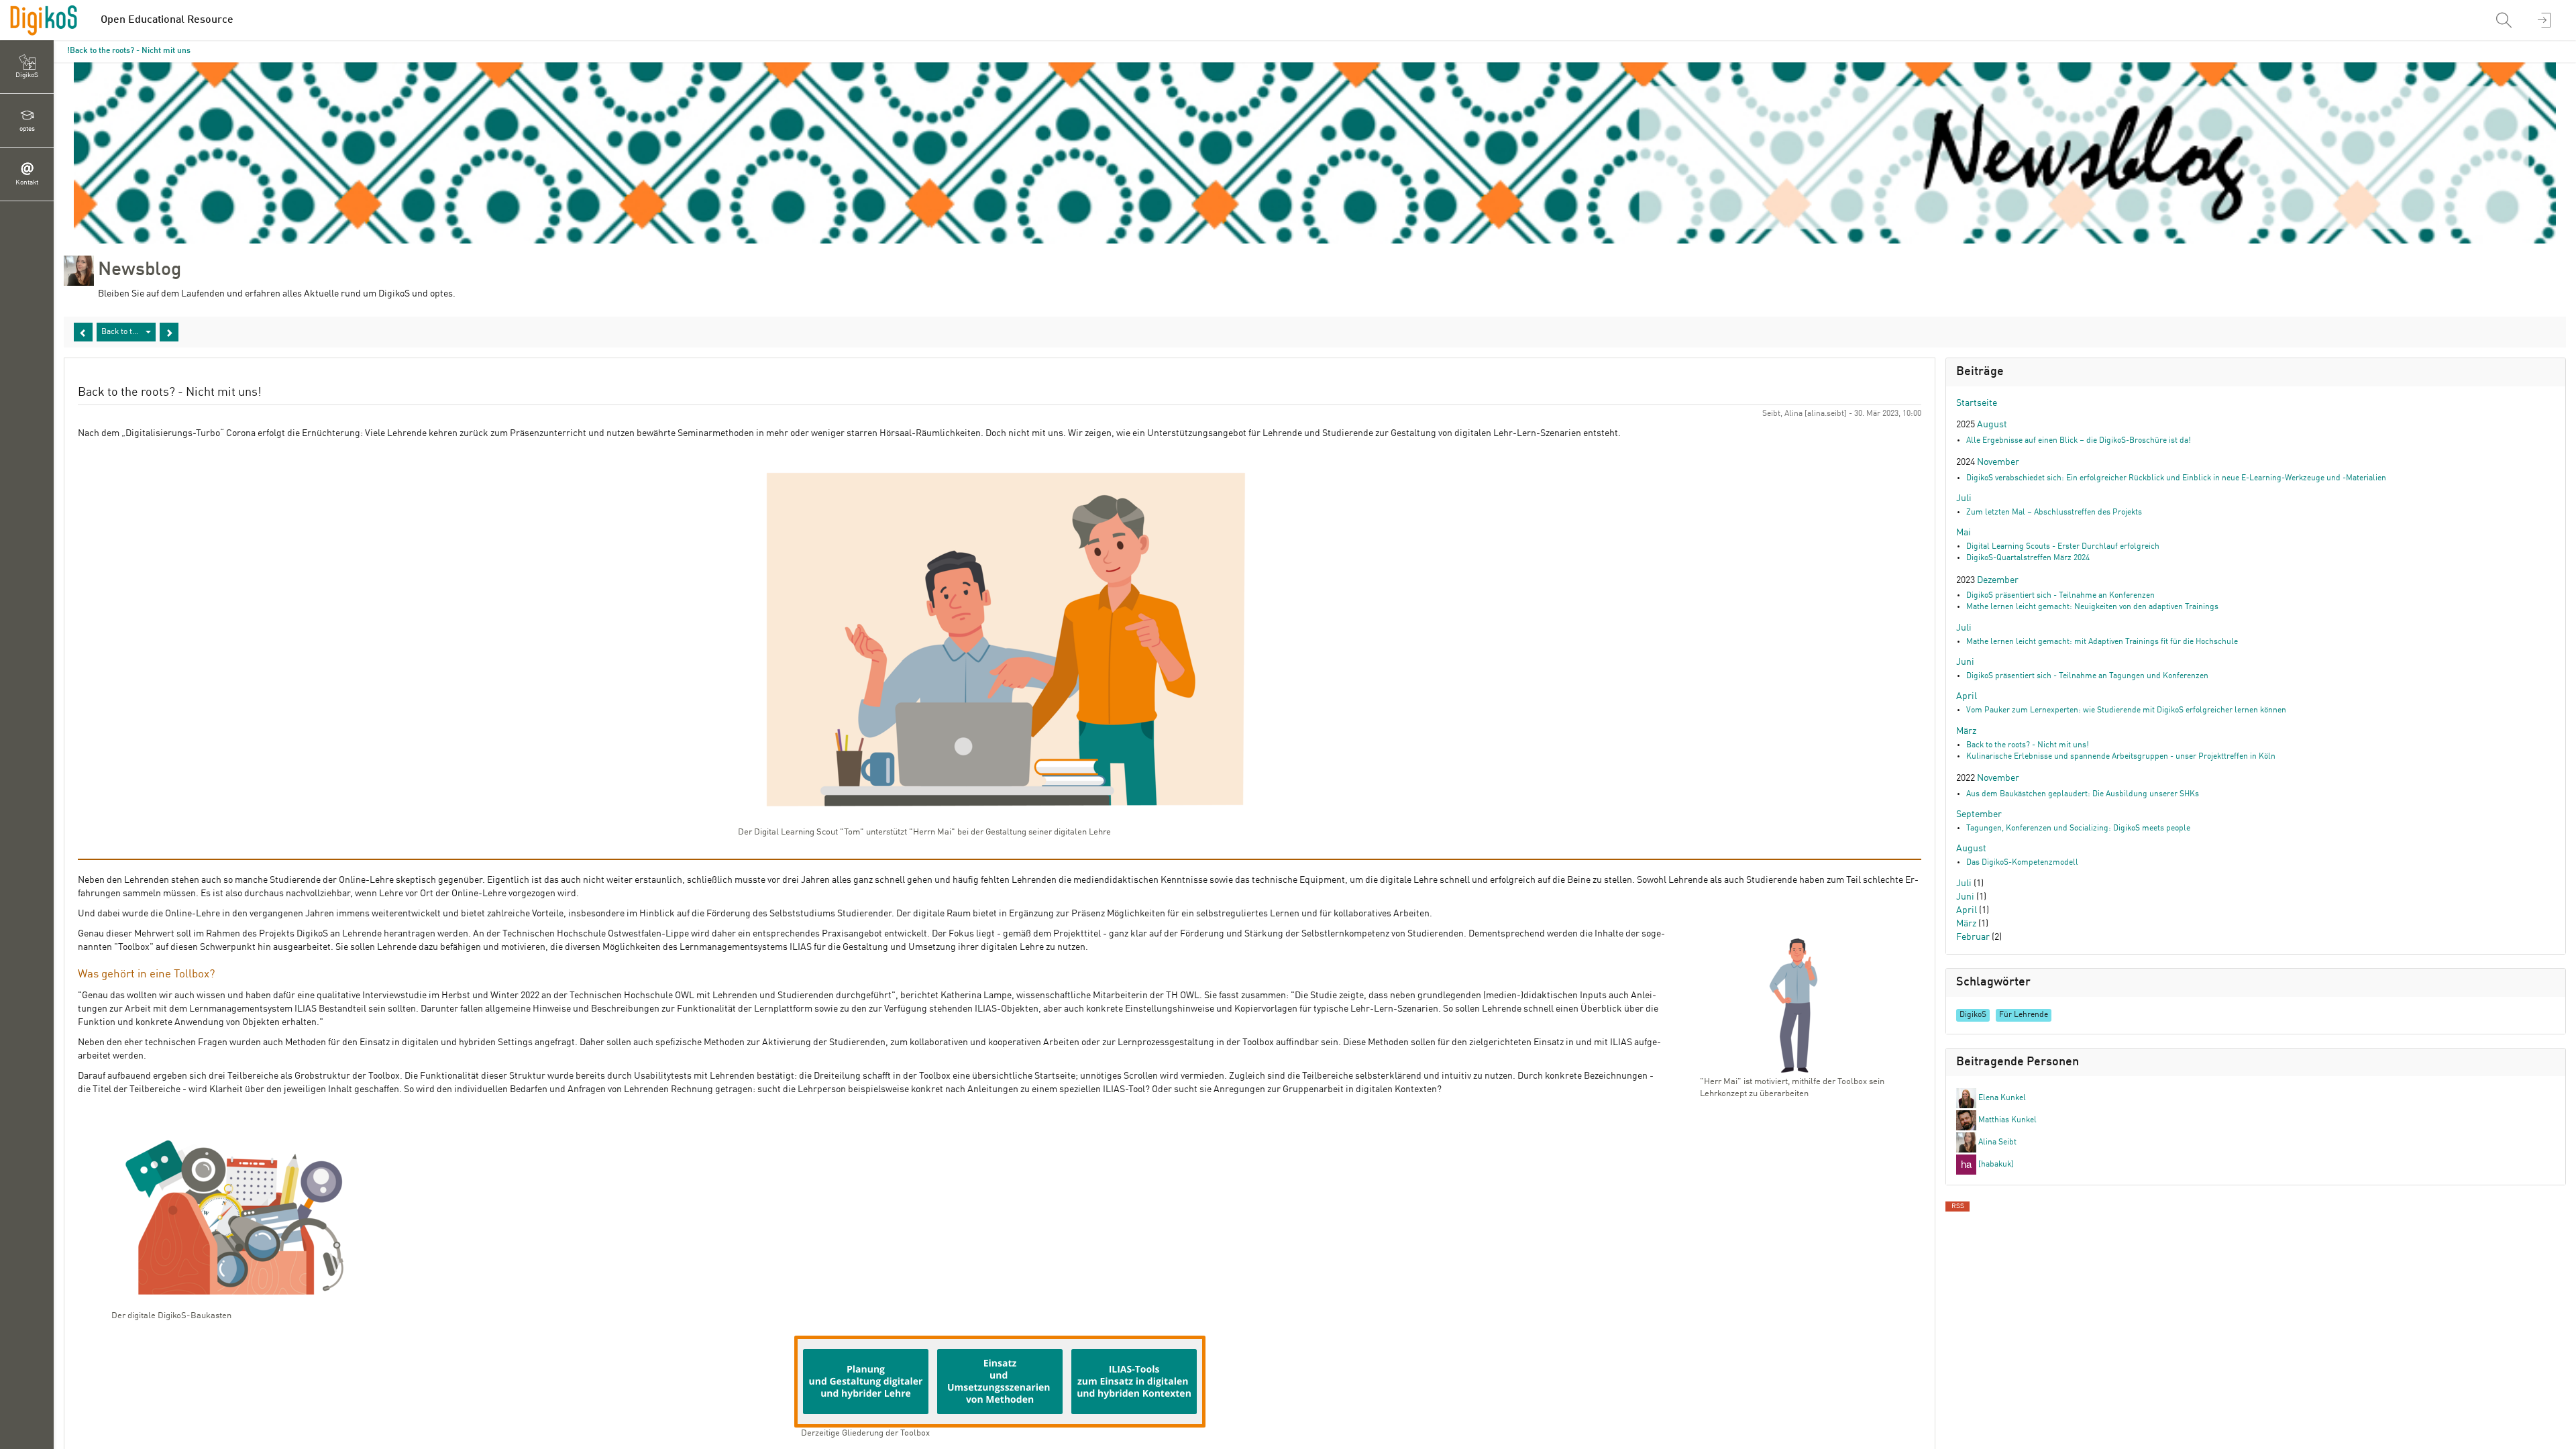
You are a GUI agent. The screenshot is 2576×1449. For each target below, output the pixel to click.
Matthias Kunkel (2006, 1120)
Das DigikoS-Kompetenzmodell (2022, 863)
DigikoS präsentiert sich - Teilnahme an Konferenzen (2060, 596)
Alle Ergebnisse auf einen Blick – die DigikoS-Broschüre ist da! (2079, 441)
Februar (1973, 937)
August (1992, 425)
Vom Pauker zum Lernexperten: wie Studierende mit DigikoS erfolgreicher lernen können (2126, 710)
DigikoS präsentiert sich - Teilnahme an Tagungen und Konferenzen (2087, 676)
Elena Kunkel (2001, 1098)
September (1979, 814)
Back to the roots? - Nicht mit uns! (129, 51)
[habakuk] (1995, 1165)
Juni (1965, 662)
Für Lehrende (2024, 1015)
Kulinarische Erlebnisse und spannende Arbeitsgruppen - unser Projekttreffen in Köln (2121, 757)
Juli (1964, 498)
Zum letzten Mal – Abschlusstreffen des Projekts (2054, 513)
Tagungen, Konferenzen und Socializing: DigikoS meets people (2078, 828)
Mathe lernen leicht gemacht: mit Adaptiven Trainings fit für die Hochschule (2102, 642)
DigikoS (1973, 1015)
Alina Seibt (1996, 1142)
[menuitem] (2506, 20)
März (1966, 731)
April (1967, 696)
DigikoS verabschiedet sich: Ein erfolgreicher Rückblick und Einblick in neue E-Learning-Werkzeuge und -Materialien (2176, 478)
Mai (1964, 533)
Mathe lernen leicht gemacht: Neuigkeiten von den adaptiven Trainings (2092, 607)
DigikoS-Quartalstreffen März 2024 (2028, 558)
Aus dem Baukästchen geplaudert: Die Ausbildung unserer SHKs (2083, 794)
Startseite (1977, 403)
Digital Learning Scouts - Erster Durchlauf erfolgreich (2063, 547)
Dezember (1998, 580)
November (1998, 462)
